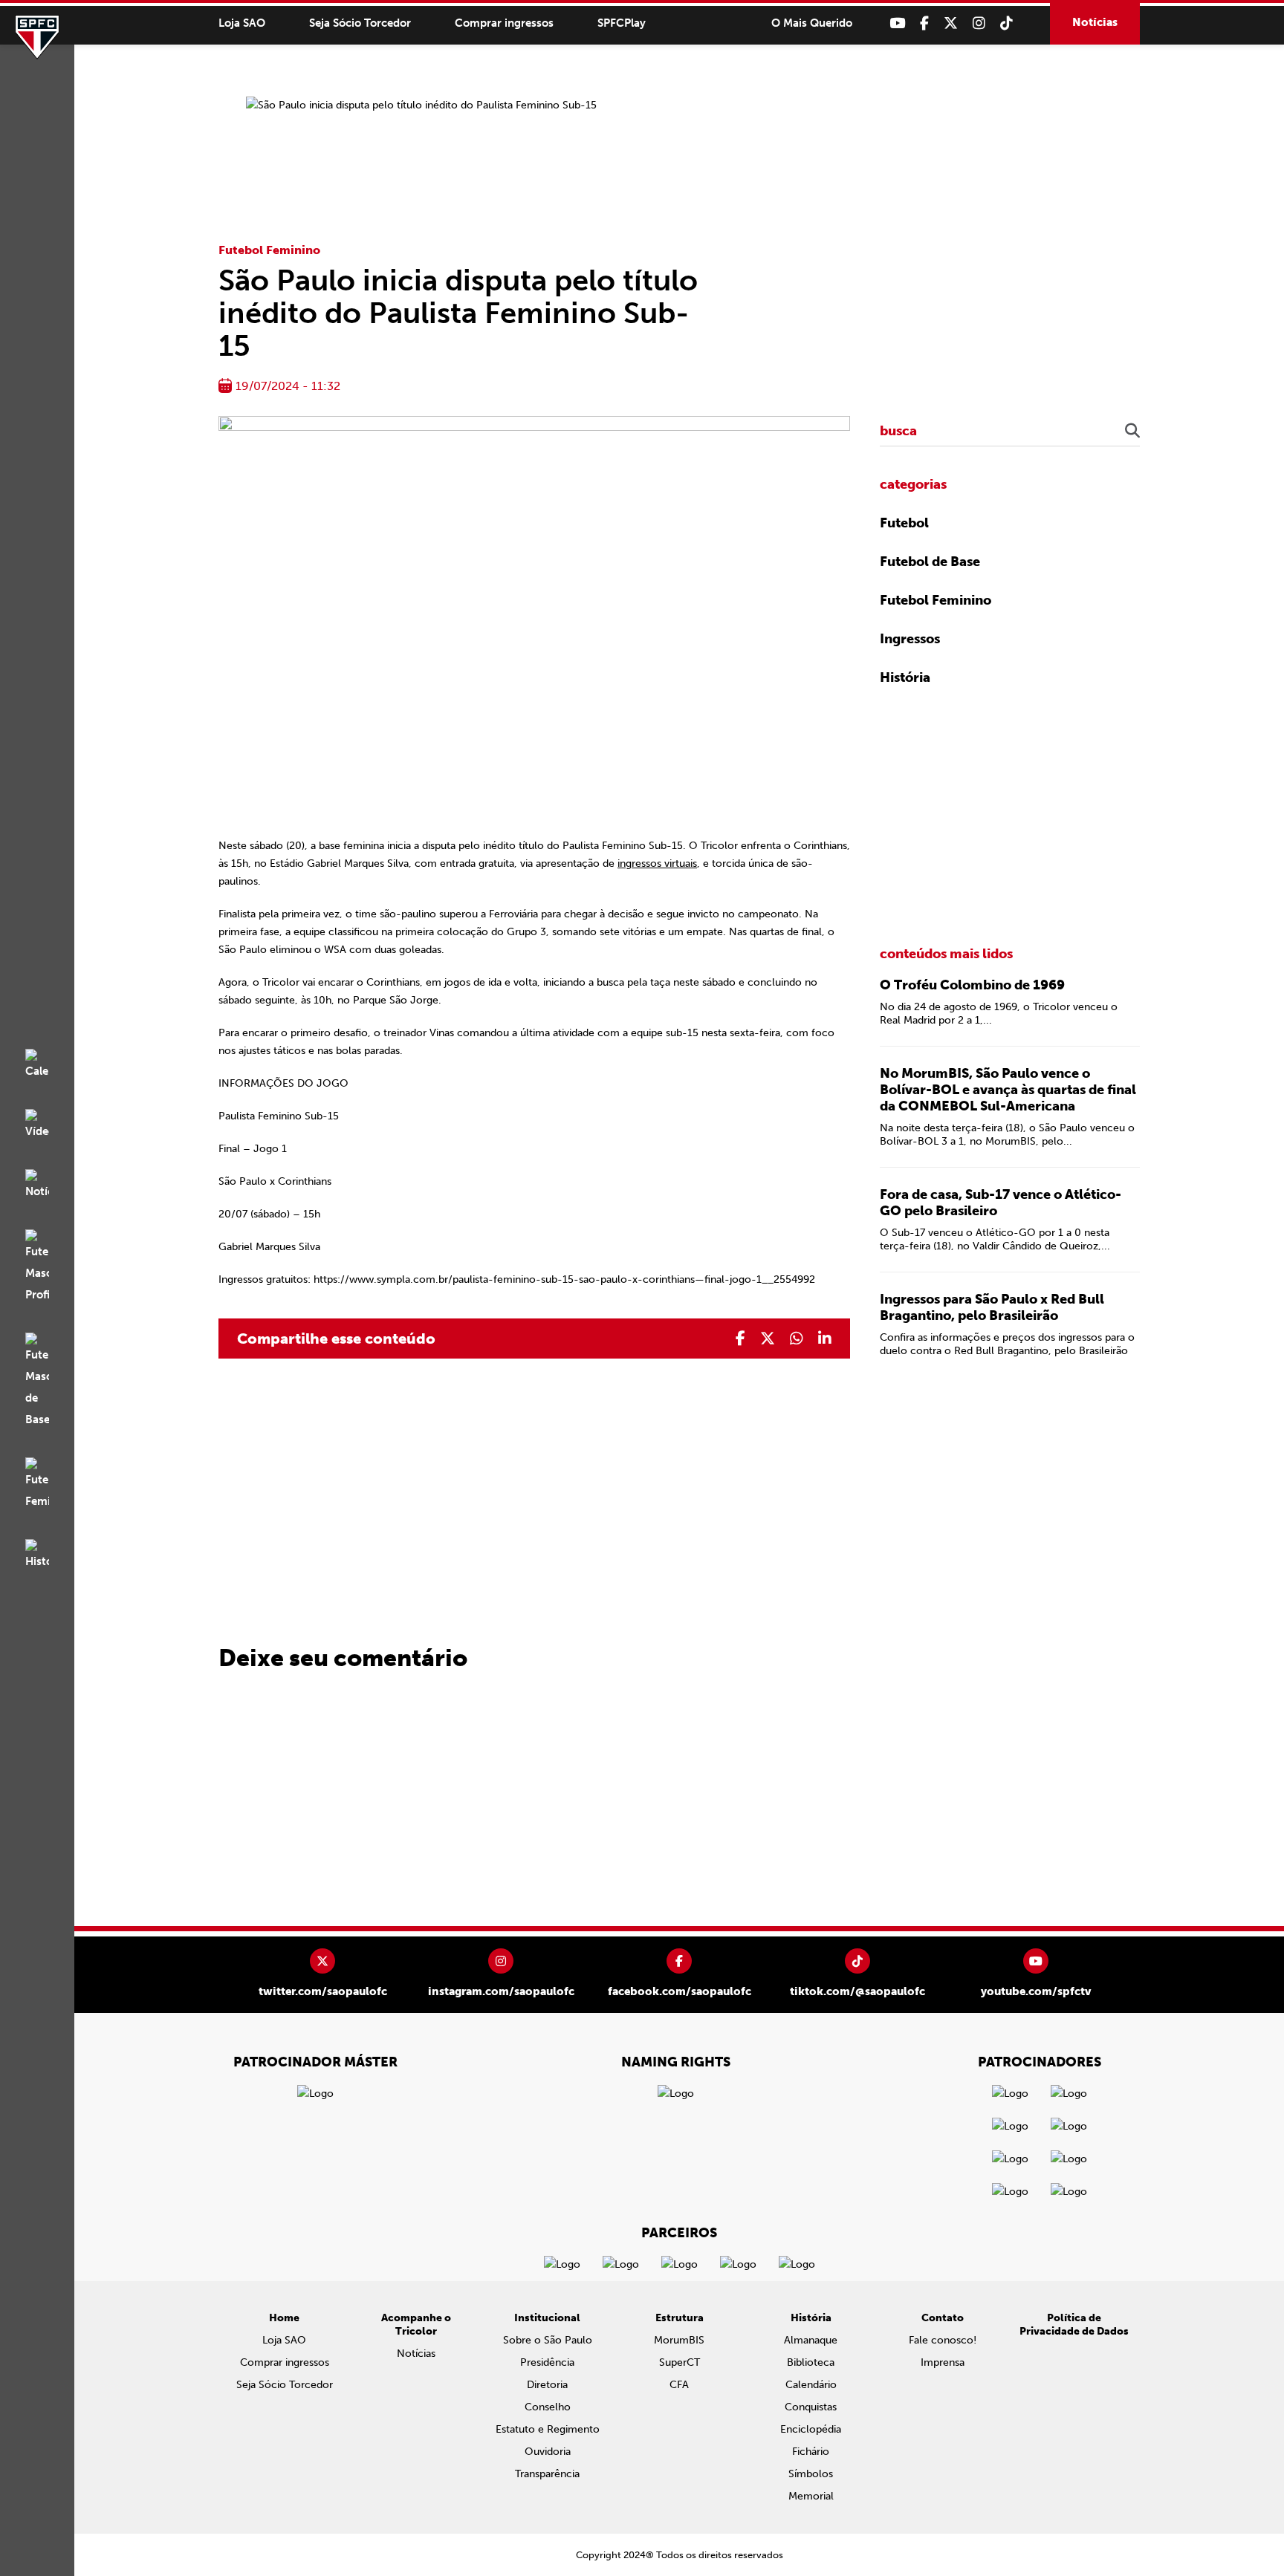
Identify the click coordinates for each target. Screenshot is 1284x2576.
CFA (679, 2385)
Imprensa (943, 2362)
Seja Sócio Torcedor (360, 23)
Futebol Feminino (269, 250)
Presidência (547, 2362)
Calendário (811, 2385)
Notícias (1095, 22)
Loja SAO (242, 23)
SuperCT (680, 2362)
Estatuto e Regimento (548, 2429)
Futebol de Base (930, 562)
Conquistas (811, 2407)
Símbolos (811, 2474)
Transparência (547, 2474)
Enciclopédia (811, 2429)
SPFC (37, 37)
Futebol (904, 523)
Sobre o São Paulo (548, 2340)
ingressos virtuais (657, 863)
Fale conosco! (943, 2340)
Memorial (811, 2496)
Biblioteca (811, 2362)
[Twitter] (951, 23)
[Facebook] (924, 23)
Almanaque (811, 2340)
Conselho (548, 2407)
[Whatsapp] (797, 1339)
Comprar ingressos (504, 23)
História (905, 677)
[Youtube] (897, 23)
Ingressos (910, 639)
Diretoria (547, 2385)
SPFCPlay (622, 23)
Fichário (811, 2452)
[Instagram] (979, 23)
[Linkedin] (825, 1339)
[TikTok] (1006, 23)
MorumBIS (679, 2340)
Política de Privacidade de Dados (1074, 2325)
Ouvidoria (548, 2452)
